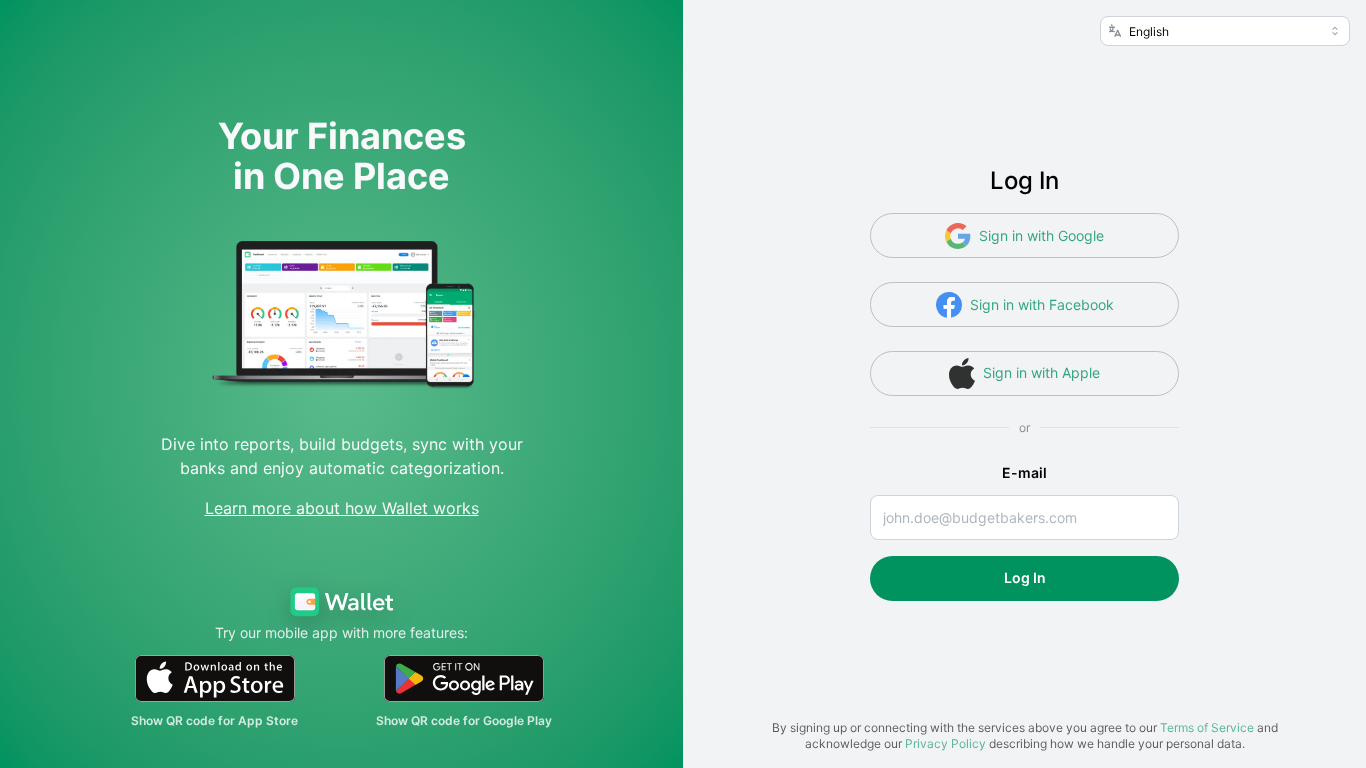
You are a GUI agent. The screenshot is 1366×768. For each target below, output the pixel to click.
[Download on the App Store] (215, 678)
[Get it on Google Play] (464, 678)
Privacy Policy (945, 743)
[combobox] (1225, 31)
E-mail (1024, 472)
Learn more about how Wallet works (342, 508)
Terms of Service (1207, 727)
